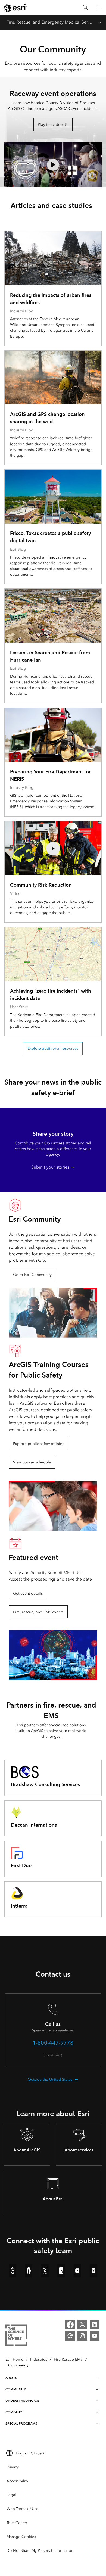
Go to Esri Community (32, 1275)
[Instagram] (82, 2336)
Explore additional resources (53, 1049)
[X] (82, 2325)
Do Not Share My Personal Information (40, 2551)
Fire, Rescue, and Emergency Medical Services (50, 22)
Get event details (28, 1594)
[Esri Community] (70, 2336)
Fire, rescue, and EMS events (38, 1612)
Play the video (50, 125)
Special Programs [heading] (21, 2423)
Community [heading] (16, 2389)
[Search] (86, 8)
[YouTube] (95, 2336)
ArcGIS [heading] (11, 2378)
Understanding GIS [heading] (22, 2401)
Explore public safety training (39, 1444)
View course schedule (32, 1462)
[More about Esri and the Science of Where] (16, 2336)
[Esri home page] (15, 8)
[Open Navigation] (99, 8)
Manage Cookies (21, 2537)
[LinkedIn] (95, 2325)
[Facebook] (70, 2325)
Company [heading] (14, 2412)
